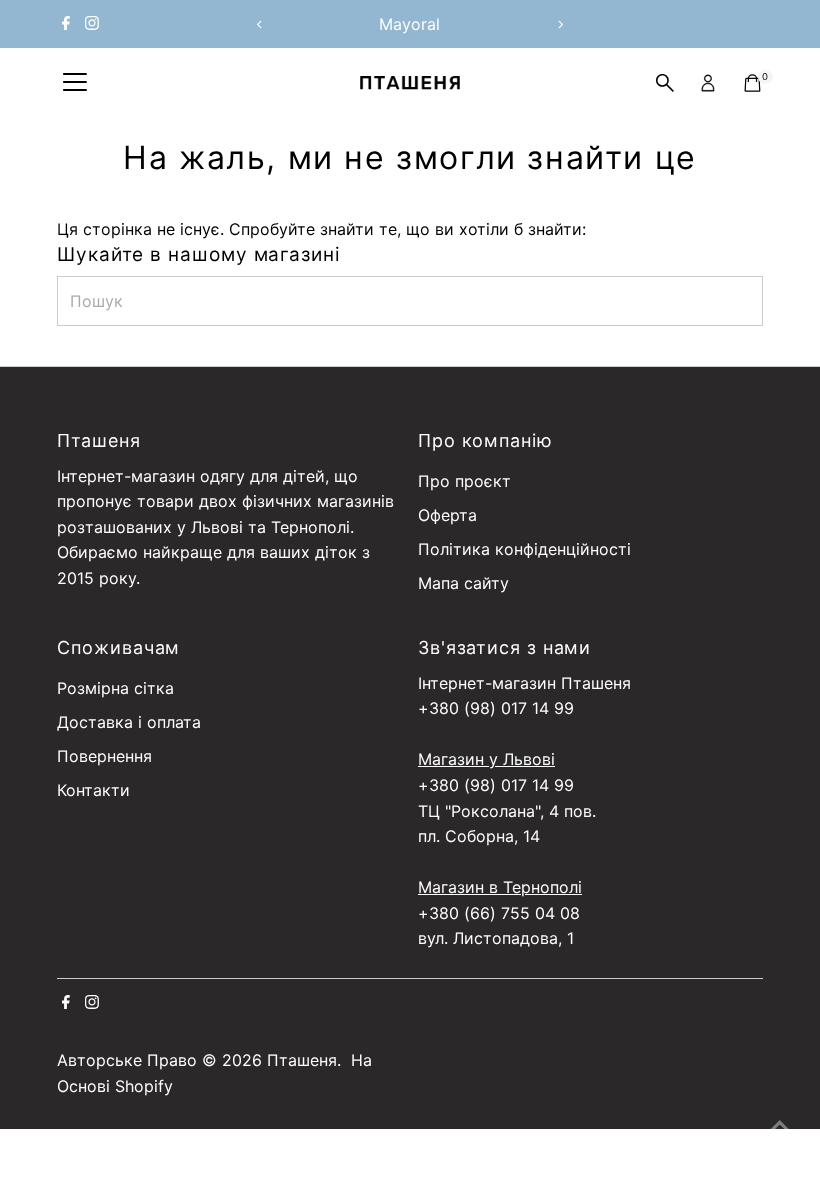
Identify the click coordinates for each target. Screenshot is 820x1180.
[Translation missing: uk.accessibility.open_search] (665, 83)
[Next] (559, 24)
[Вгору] (780, 1125)
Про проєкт (464, 481)
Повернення (104, 756)
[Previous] (260, 24)
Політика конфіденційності (524, 549)
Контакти (93, 790)
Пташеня (302, 1060)
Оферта (447, 515)
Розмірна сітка (115, 688)
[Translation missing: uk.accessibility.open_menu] (75, 83)
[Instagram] (92, 24)
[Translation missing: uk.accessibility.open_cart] (752, 83)
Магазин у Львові (486, 759)
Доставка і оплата (129, 722)
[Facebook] (66, 24)
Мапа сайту (463, 583)
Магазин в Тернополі (500, 887)
